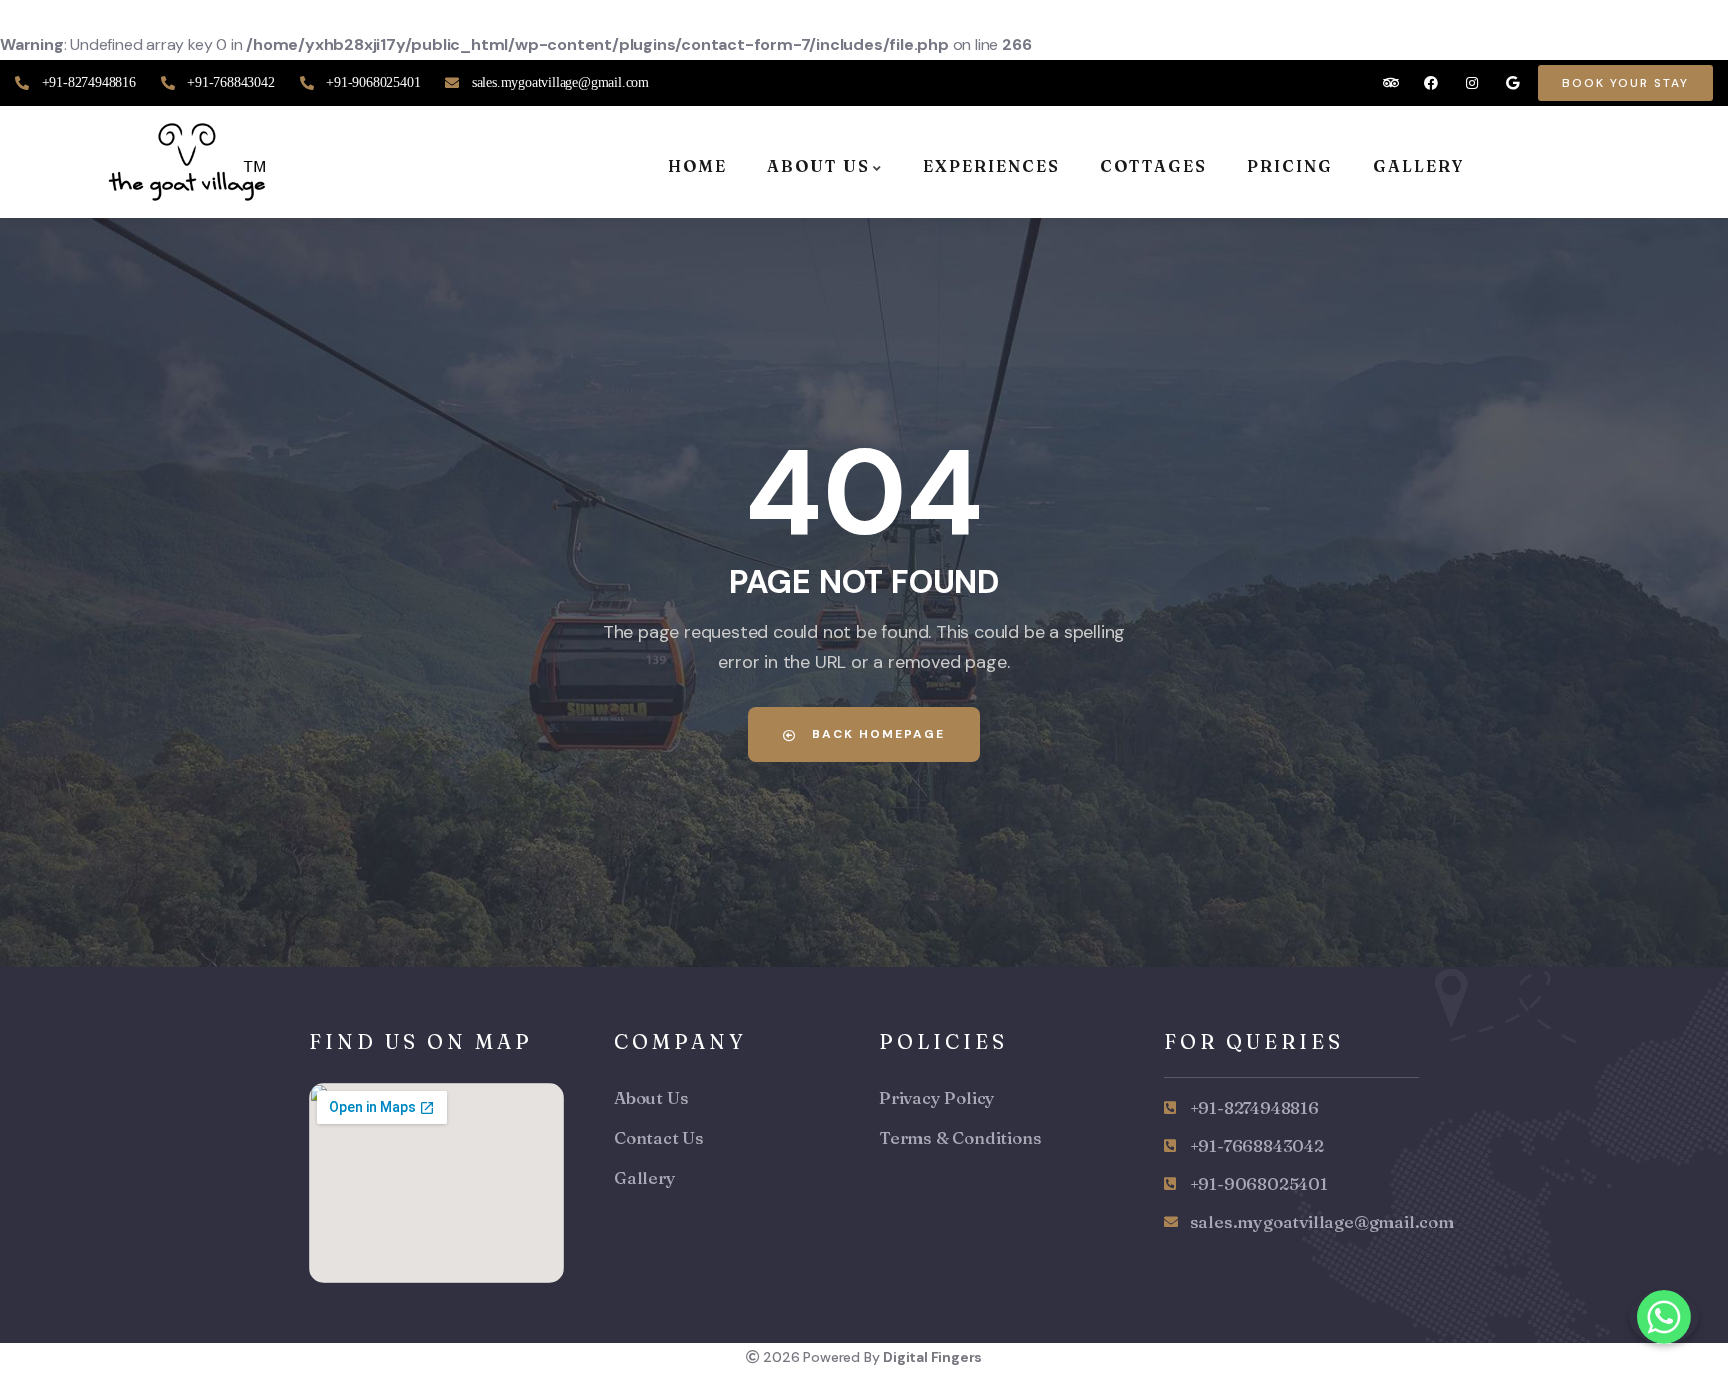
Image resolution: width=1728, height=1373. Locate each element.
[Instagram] (1472, 82)
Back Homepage (876, 734)
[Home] (190, 162)
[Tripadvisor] (1390, 82)
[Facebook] (1431, 82)
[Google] (1512, 82)
